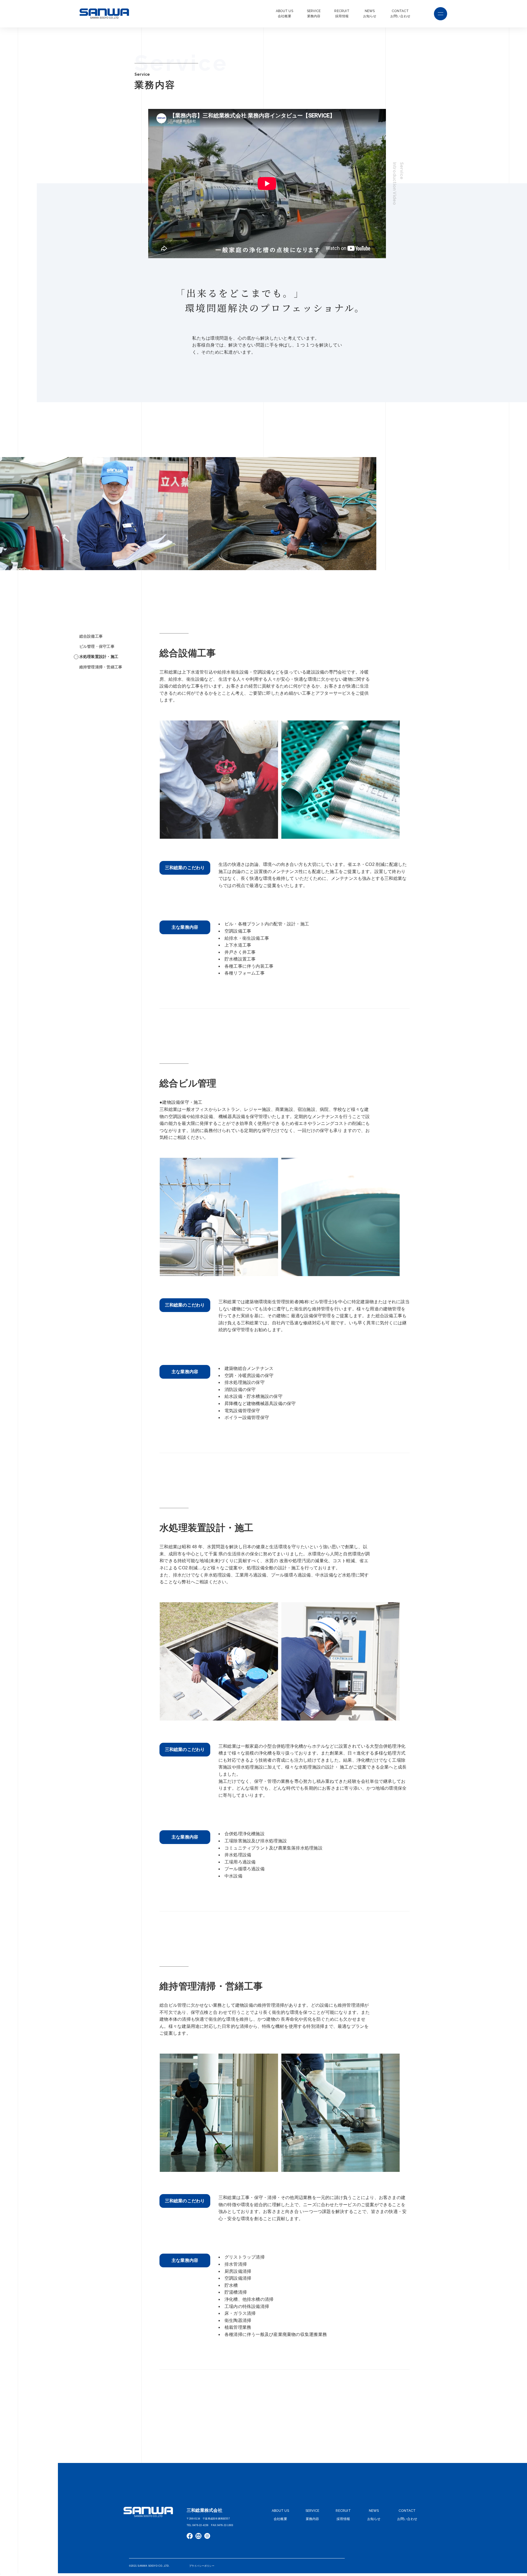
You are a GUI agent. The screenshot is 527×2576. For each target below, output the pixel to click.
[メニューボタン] (441, 14)
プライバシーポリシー (202, 2566)
